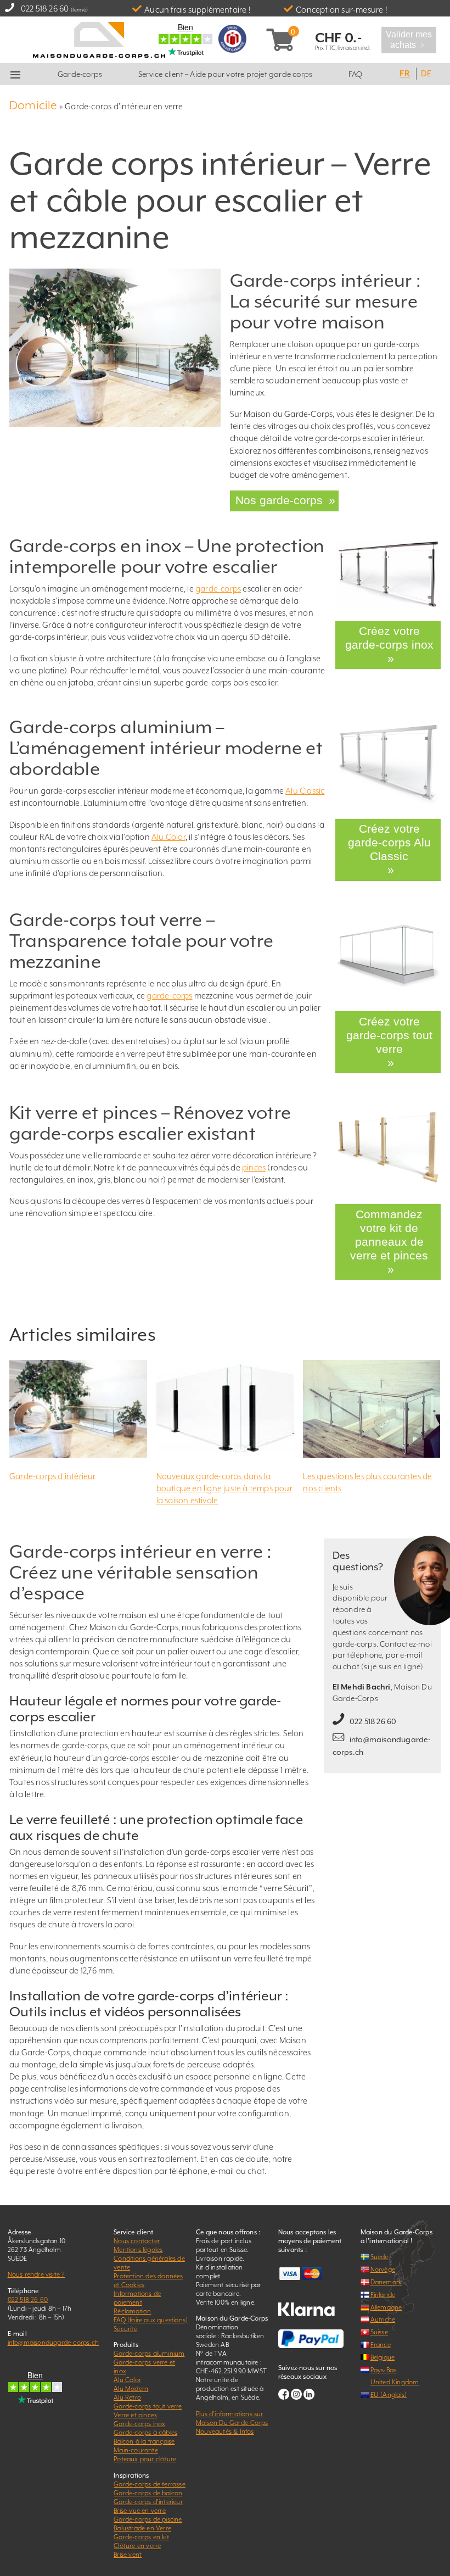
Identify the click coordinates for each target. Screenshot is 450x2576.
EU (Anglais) (389, 2366)
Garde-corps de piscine (148, 2490)
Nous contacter (137, 2212)
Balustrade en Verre (142, 2499)
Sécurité (125, 2300)
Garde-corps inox (139, 2395)
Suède (379, 2228)
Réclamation (132, 2282)
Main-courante (136, 2421)
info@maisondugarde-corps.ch (53, 2313)
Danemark (386, 2253)
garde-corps (218, 586)
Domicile (33, 105)
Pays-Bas (384, 2340)
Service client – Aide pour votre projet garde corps (225, 74)
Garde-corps (80, 74)
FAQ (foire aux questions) (151, 2291)
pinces (254, 1161)
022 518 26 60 (45, 9)
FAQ (356, 74)
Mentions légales (138, 2221)
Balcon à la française (144, 2412)
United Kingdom (395, 2353)
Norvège (383, 2240)
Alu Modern (131, 2360)
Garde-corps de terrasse (150, 2455)
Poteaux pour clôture (145, 2430)
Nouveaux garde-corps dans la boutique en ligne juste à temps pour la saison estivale (224, 1459)
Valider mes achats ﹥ (409, 40)
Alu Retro (127, 2368)
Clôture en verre (137, 2517)
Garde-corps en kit (141, 2508)
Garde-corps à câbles (145, 2404)
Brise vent (128, 2525)
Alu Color (168, 835)
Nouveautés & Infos (225, 2402)
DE (426, 73)
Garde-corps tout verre (148, 2377)
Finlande (383, 2266)
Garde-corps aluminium (149, 2324)
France (381, 2316)
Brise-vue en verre (140, 2482)
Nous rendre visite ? (36, 2245)
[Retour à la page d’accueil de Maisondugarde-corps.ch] (99, 39)
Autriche (383, 2290)
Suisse (379, 2303)
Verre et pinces (135, 2386)
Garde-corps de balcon (148, 2464)
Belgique (383, 2328)
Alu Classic (305, 788)
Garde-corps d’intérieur (53, 1447)
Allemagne (386, 2278)
